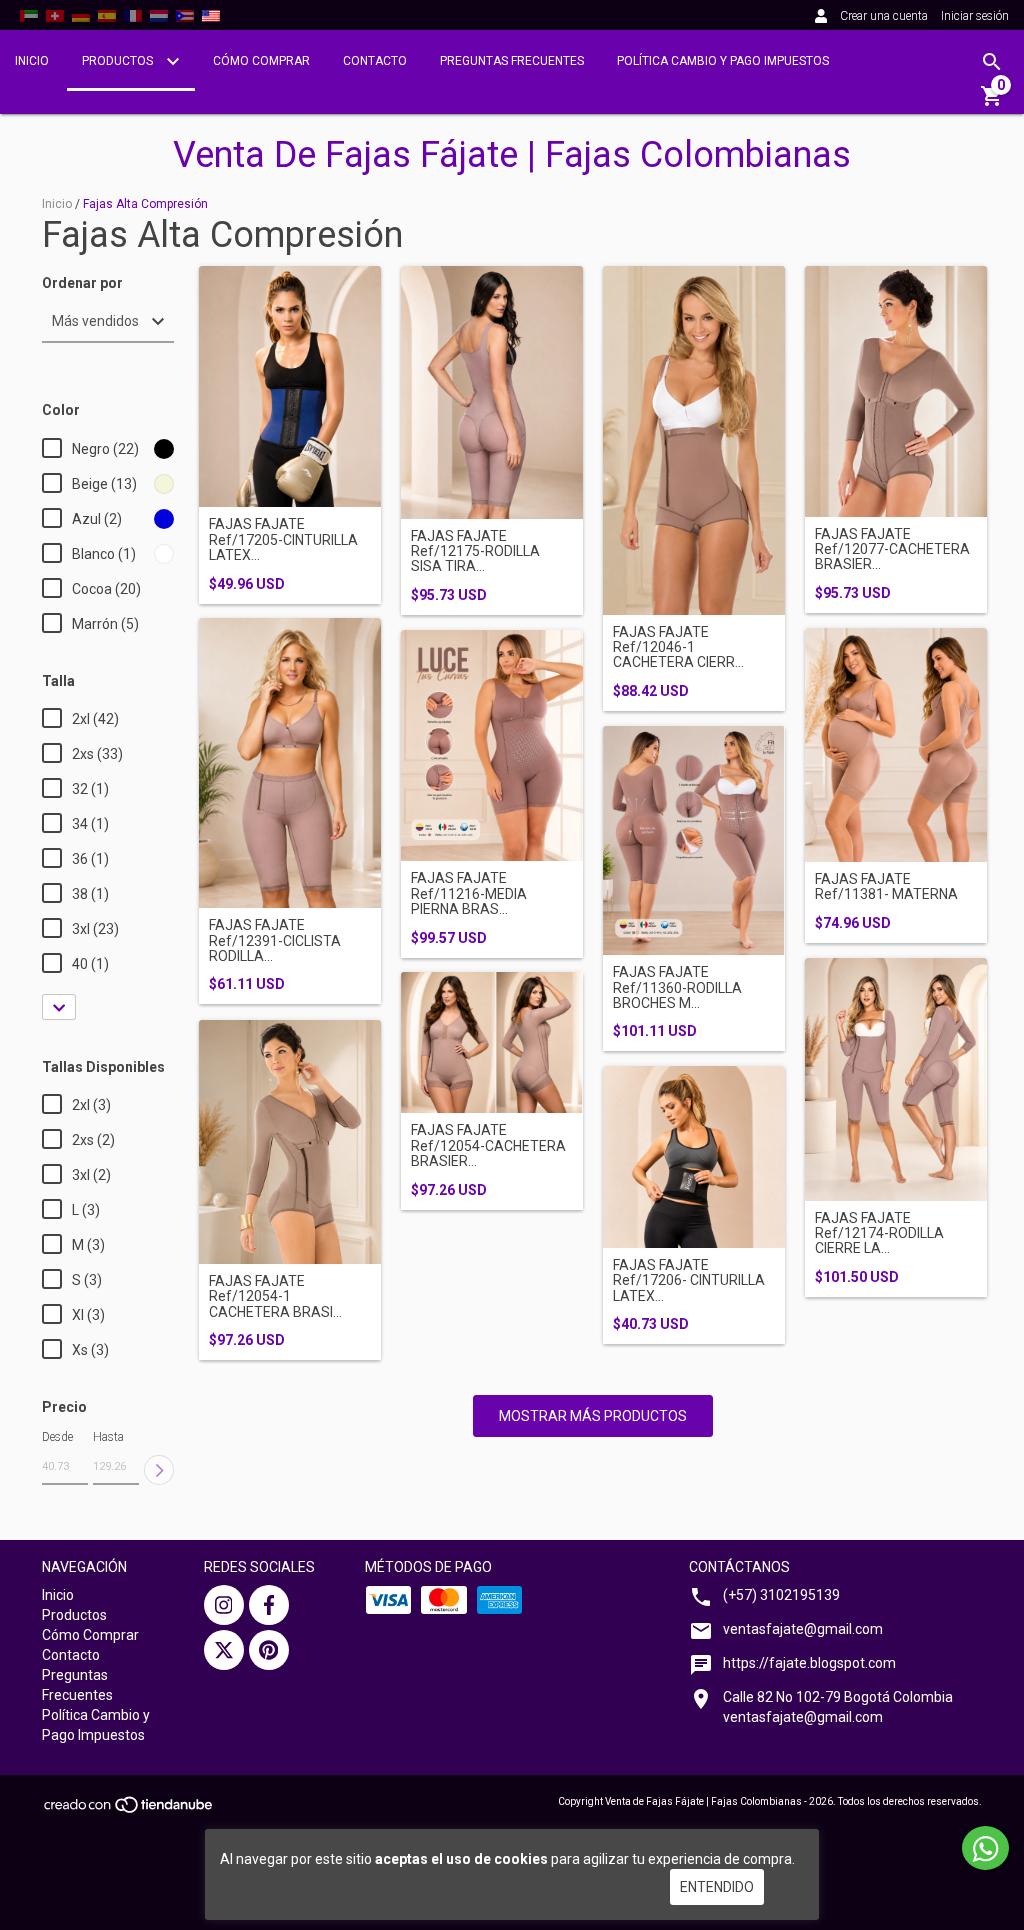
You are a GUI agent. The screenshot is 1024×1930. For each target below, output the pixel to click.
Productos (119, 61)
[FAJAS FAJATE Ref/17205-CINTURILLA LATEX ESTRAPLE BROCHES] (290, 387)
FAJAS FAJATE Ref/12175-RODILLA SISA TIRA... (475, 552)
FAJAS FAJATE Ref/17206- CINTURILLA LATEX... (689, 1281)
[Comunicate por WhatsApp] (985, 1848)
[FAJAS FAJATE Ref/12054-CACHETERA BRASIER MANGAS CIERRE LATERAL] (492, 1043)
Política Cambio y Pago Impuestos (723, 61)
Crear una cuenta (884, 16)
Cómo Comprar (261, 61)
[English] (29, 15)
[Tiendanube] (129, 1810)
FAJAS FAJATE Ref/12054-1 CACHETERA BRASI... (275, 1297)
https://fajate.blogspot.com (809, 1663)
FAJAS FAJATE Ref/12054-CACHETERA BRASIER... (488, 1146)
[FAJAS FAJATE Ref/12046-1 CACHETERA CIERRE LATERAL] (694, 440)
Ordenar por (82, 283)
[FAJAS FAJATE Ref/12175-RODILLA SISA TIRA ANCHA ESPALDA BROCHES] (492, 392)
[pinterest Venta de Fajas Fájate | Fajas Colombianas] (269, 1650)
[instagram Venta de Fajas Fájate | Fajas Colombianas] (224, 1605)
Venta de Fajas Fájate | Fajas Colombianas (512, 155)
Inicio (32, 61)
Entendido (717, 1887)
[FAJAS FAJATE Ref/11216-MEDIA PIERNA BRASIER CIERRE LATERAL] (492, 746)
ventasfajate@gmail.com (803, 1629)
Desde (57, 1437)
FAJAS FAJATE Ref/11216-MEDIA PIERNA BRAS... (469, 894)
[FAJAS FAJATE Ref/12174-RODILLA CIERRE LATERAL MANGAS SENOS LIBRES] (896, 1079)
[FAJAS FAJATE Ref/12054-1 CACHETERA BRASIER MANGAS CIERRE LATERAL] (290, 1142)
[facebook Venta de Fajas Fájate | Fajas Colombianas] (269, 1605)
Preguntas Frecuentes (512, 61)
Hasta (108, 1437)
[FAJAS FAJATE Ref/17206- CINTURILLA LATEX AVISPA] (694, 1157)
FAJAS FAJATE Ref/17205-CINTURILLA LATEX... (283, 540)
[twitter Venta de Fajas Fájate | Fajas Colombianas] (224, 1650)
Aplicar (159, 1470)
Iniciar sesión (975, 16)
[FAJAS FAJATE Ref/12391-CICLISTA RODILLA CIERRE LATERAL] (290, 763)
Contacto (375, 61)
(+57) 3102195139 (781, 1595)
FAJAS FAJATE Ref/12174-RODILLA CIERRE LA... (879, 1234)
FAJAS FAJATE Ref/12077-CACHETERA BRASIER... (892, 550)
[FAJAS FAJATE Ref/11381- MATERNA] (896, 745)
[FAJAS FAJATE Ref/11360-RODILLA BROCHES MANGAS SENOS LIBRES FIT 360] (694, 841)
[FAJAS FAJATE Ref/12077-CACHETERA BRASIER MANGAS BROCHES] (896, 391)
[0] (992, 103)
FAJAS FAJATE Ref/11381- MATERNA (886, 887)
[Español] (107, 15)
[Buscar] (992, 62)
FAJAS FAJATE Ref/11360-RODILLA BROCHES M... (677, 988)
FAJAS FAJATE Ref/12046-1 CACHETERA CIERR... (678, 648)
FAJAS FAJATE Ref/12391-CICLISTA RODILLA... (275, 941)
